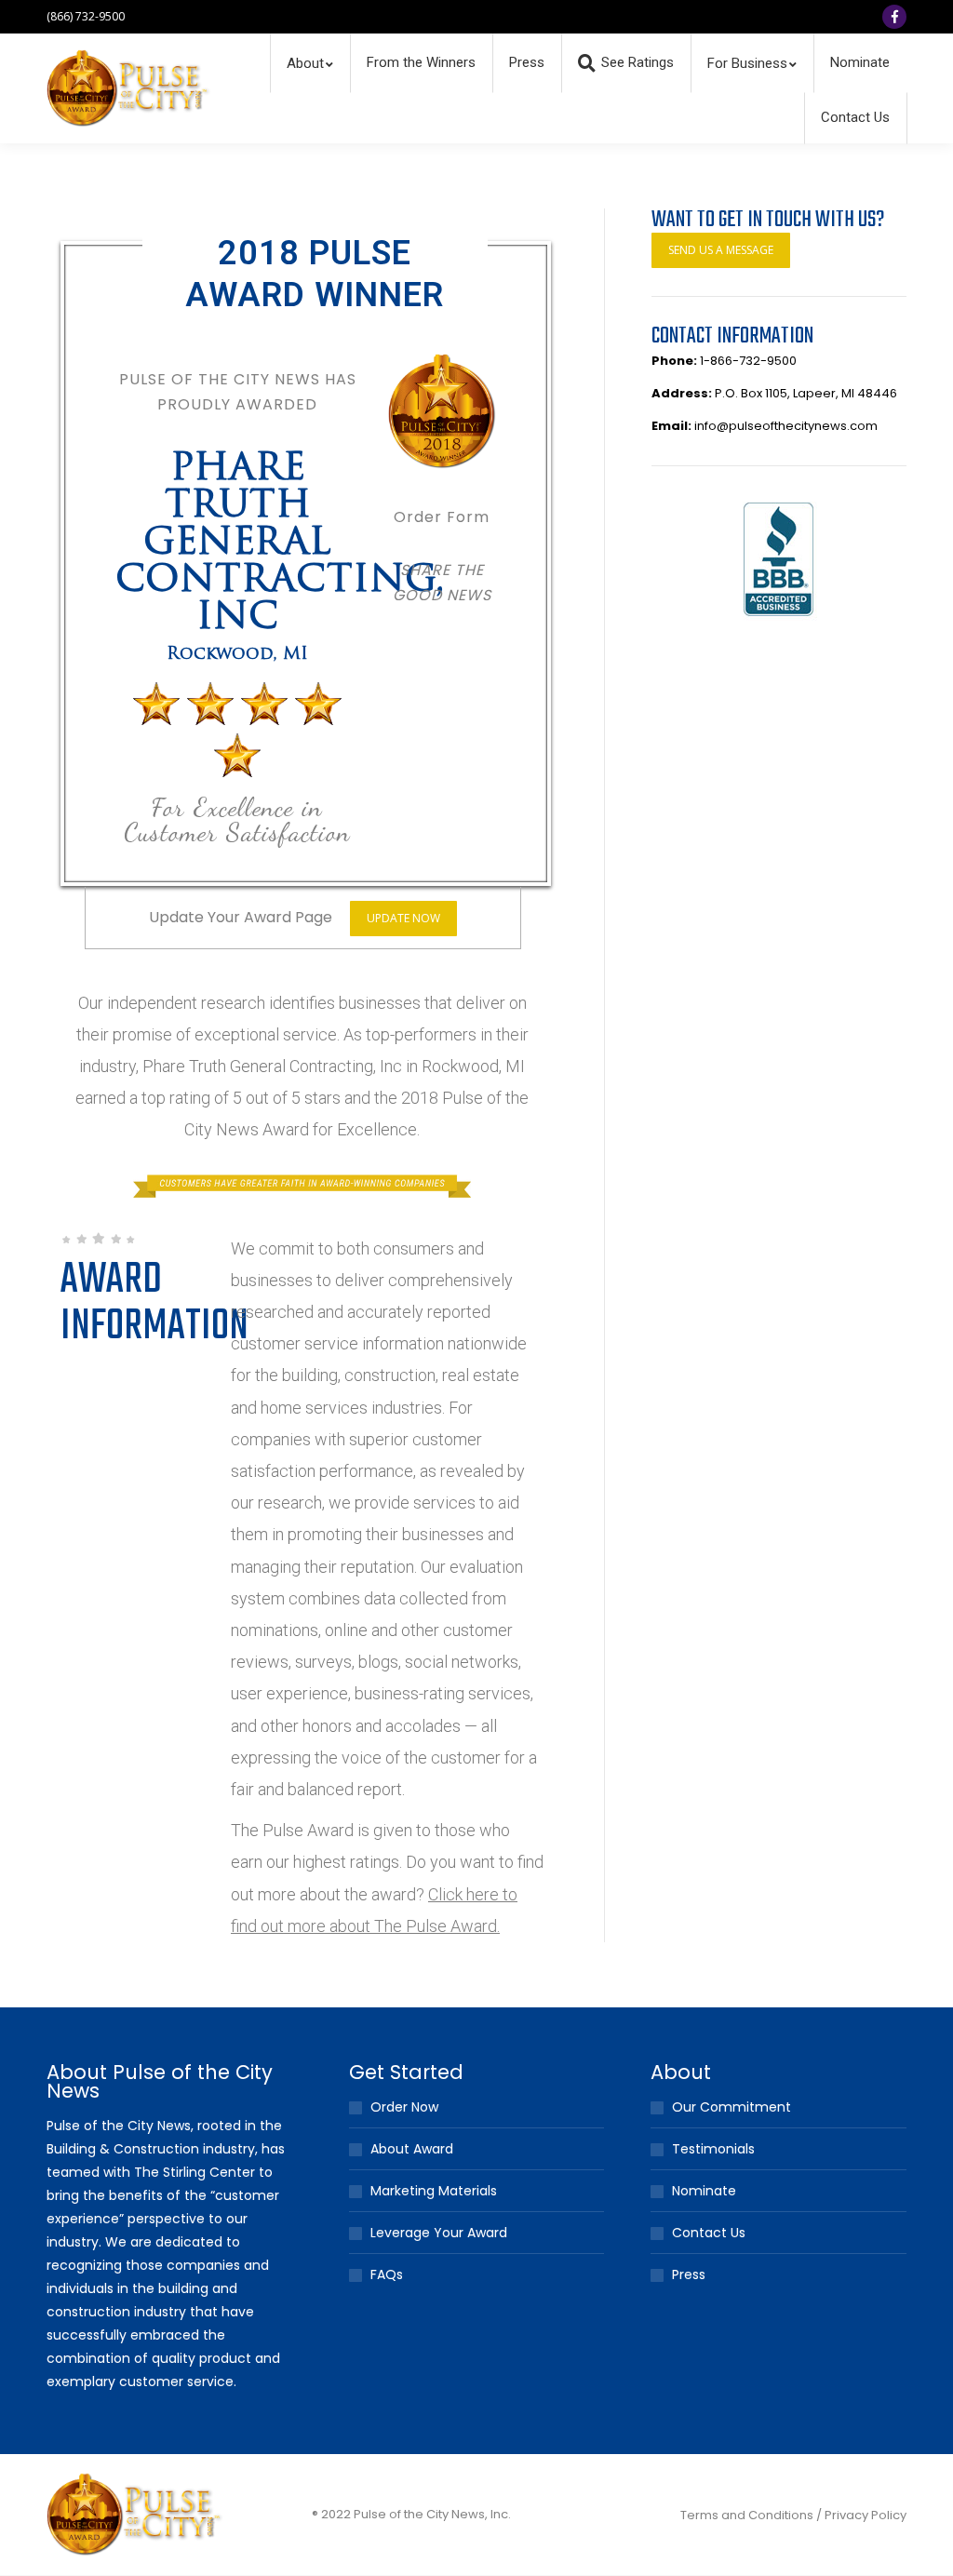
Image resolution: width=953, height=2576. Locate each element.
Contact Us (709, 2233)
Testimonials (713, 2149)
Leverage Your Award (439, 2233)
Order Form (442, 517)
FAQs (387, 2274)
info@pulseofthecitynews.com (786, 426)
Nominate (704, 2191)
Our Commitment (732, 2107)
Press (689, 2274)
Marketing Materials (434, 2191)
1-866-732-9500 (748, 361)
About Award (412, 2149)
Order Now (404, 2107)
